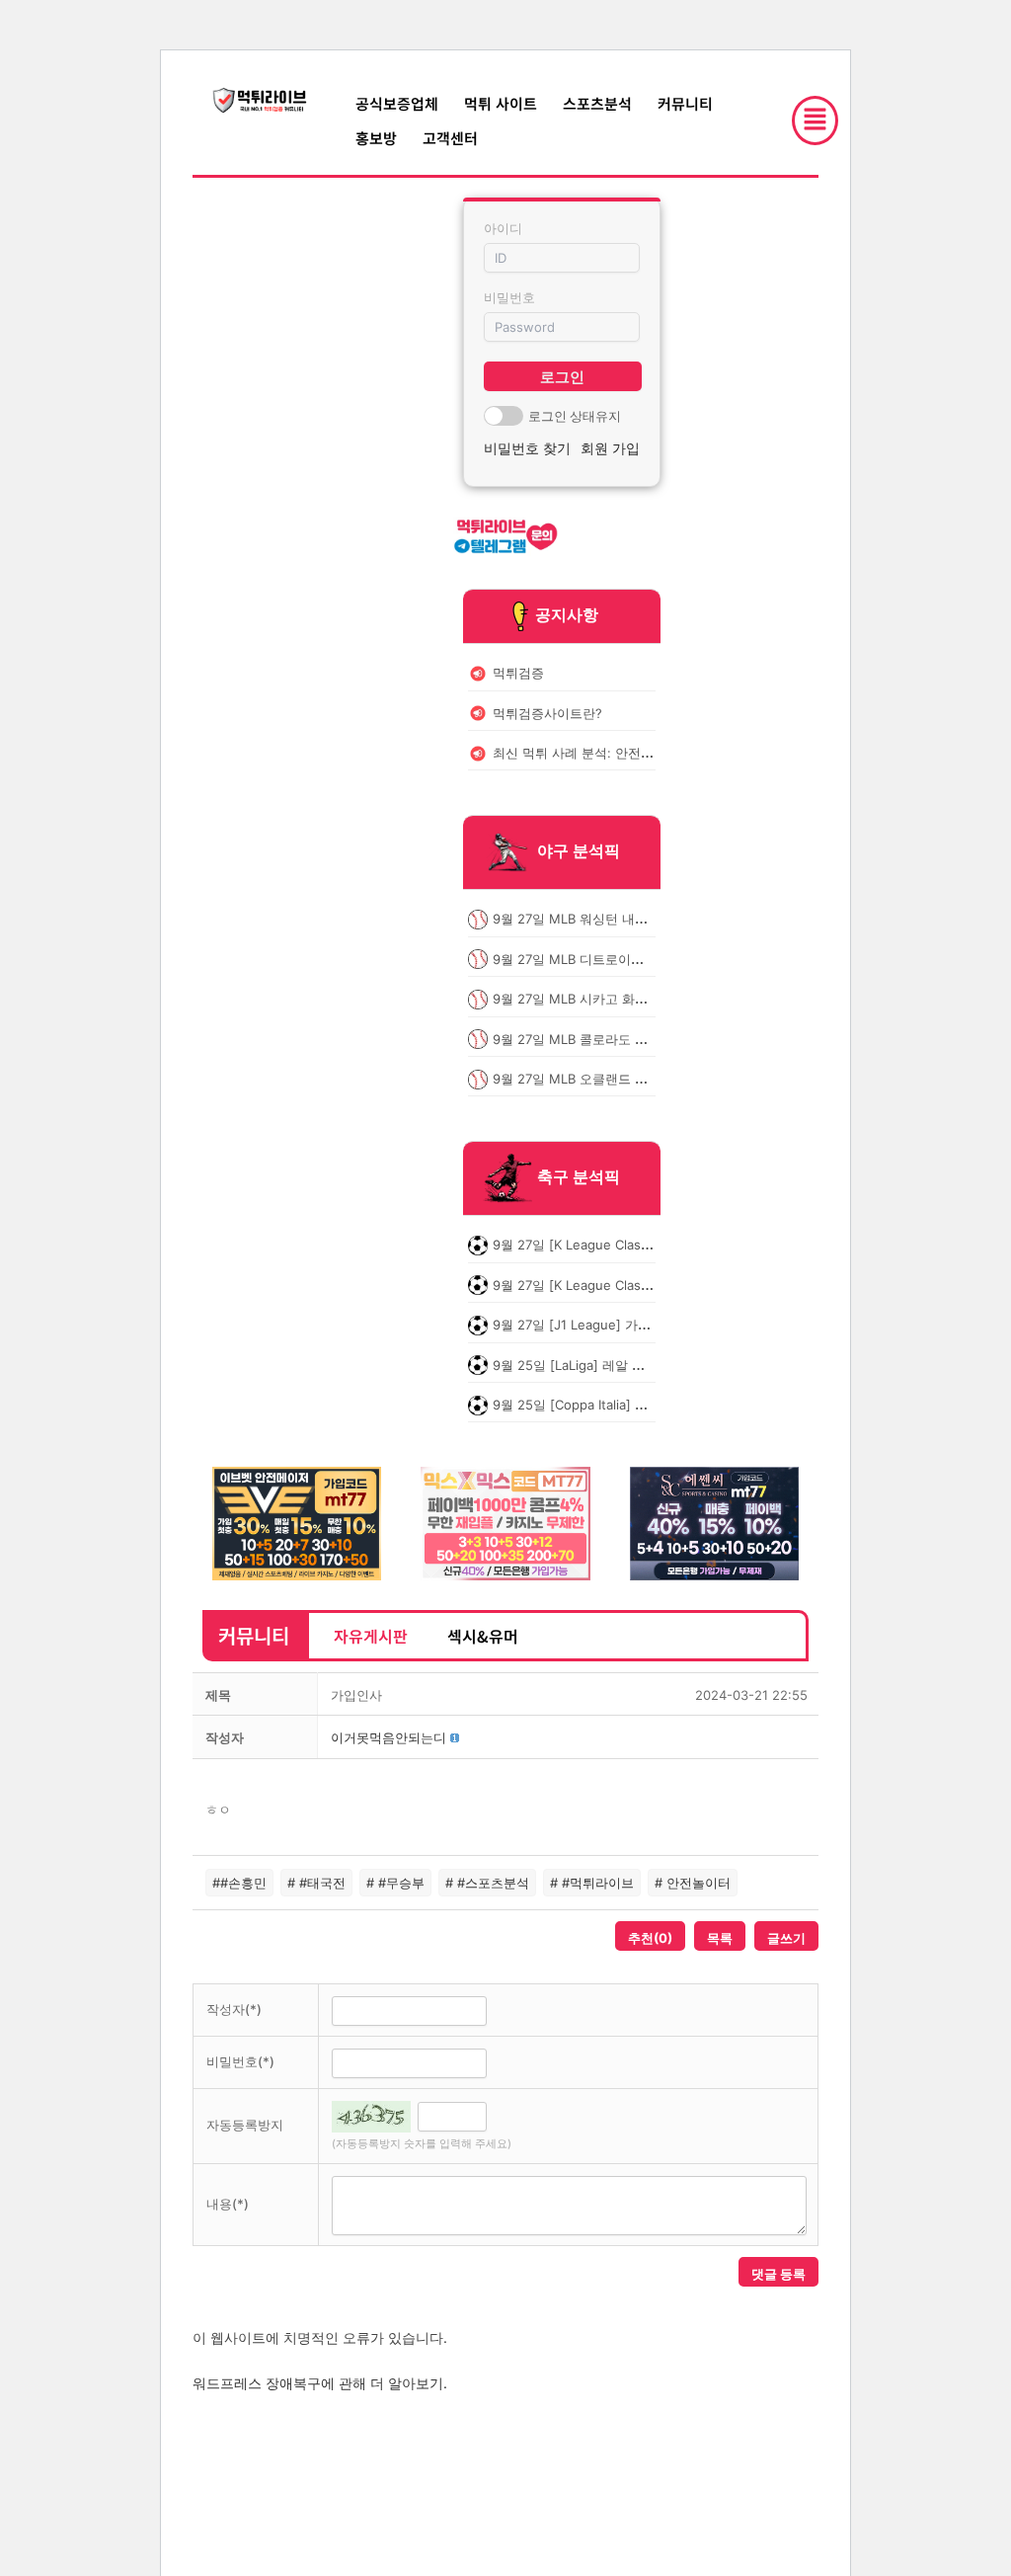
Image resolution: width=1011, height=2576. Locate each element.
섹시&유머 (483, 1636)
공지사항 (567, 614)
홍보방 (376, 138)
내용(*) (228, 2204)
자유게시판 (371, 1636)
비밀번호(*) (240, 2061)
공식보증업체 (397, 103)
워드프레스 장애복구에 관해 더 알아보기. (320, 2383)
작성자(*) (234, 2009)
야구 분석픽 (579, 851)
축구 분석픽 (579, 1177)
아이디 (503, 228)
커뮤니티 (685, 103)
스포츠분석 (597, 103)
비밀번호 (509, 297)
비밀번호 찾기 (527, 448)
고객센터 (450, 138)
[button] (389, 1737)
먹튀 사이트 (501, 103)
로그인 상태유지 (575, 416)
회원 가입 (610, 448)
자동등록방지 (245, 2125)
